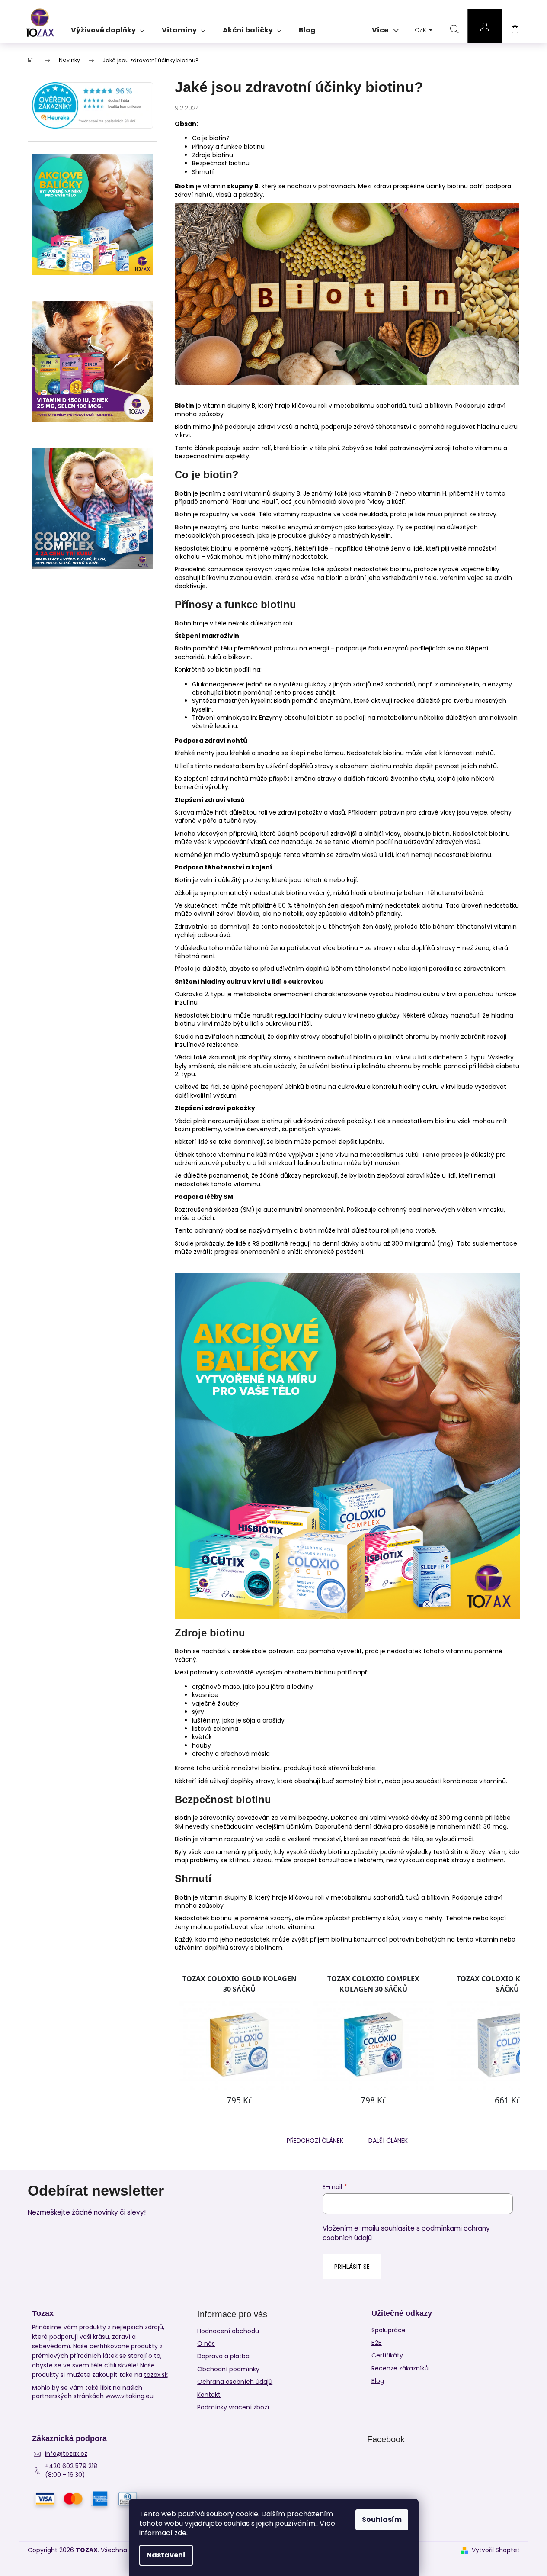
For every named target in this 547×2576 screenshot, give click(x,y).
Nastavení (166, 2555)
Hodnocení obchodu (228, 2331)
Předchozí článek (315, 2141)
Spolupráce (389, 2330)
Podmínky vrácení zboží (233, 2407)
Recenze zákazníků (400, 2368)
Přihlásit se (352, 2267)
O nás (206, 2344)
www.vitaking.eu (130, 2396)
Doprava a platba (223, 2356)
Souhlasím (382, 2520)
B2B (377, 2343)
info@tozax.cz (66, 2454)
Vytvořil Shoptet (496, 2550)
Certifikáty (387, 2355)
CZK (421, 30)
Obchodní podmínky (228, 2369)
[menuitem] (108, 27)
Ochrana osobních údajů (235, 2382)
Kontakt (209, 2395)
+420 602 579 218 (71, 2466)
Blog (378, 2381)
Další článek (388, 2141)
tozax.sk (156, 2375)
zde (180, 2533)
